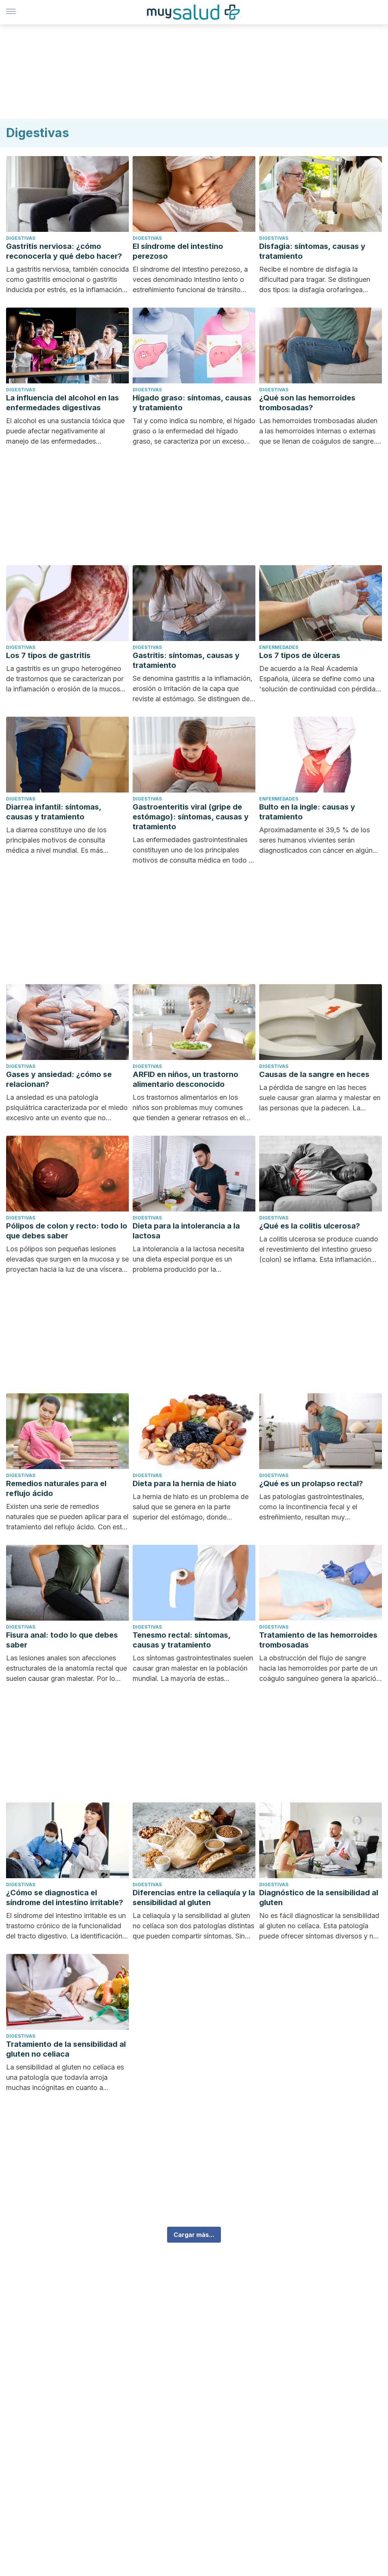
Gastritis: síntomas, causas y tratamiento (186, 660)
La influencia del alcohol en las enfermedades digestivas (63, 403)
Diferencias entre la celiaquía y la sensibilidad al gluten (194, 1898)
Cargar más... (194, 2235)
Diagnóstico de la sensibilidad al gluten (319, 1898)
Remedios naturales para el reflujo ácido (56, 1488)
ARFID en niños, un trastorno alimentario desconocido (185, 1079)
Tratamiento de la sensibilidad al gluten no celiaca (66, 2049)
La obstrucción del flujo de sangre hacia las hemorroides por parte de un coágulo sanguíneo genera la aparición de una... (320, 1669)
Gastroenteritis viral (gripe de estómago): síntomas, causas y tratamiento (191, 817)
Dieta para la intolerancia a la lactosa (186, 1231)
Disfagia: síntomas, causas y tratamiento (312, 251)
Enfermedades (279, 647)
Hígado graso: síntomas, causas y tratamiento (192, 403)
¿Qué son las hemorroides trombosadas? (307, 403)
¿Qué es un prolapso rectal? (311, 1483)
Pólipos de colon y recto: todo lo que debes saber (67, 1231)
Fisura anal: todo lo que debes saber (62, 1640)
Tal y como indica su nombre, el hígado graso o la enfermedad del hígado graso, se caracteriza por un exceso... (194, 431)
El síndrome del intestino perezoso (178, 251)
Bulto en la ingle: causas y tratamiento (307, 812)
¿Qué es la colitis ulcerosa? (310, 1226)
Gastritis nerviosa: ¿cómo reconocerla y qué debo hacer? (64, 251)
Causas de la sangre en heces (314, 1074)
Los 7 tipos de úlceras (300, 655)
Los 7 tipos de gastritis (48, 655)
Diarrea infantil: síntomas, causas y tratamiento (54, 812)
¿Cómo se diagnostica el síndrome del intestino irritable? (65, 1898)
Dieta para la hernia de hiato (185, 1483)
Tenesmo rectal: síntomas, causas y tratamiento (181, 1640)
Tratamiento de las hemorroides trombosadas (318, 1640)
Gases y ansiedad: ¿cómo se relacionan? (59, 1079)
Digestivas (21, 238)
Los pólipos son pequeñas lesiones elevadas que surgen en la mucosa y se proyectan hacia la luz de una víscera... (67, 1259)
